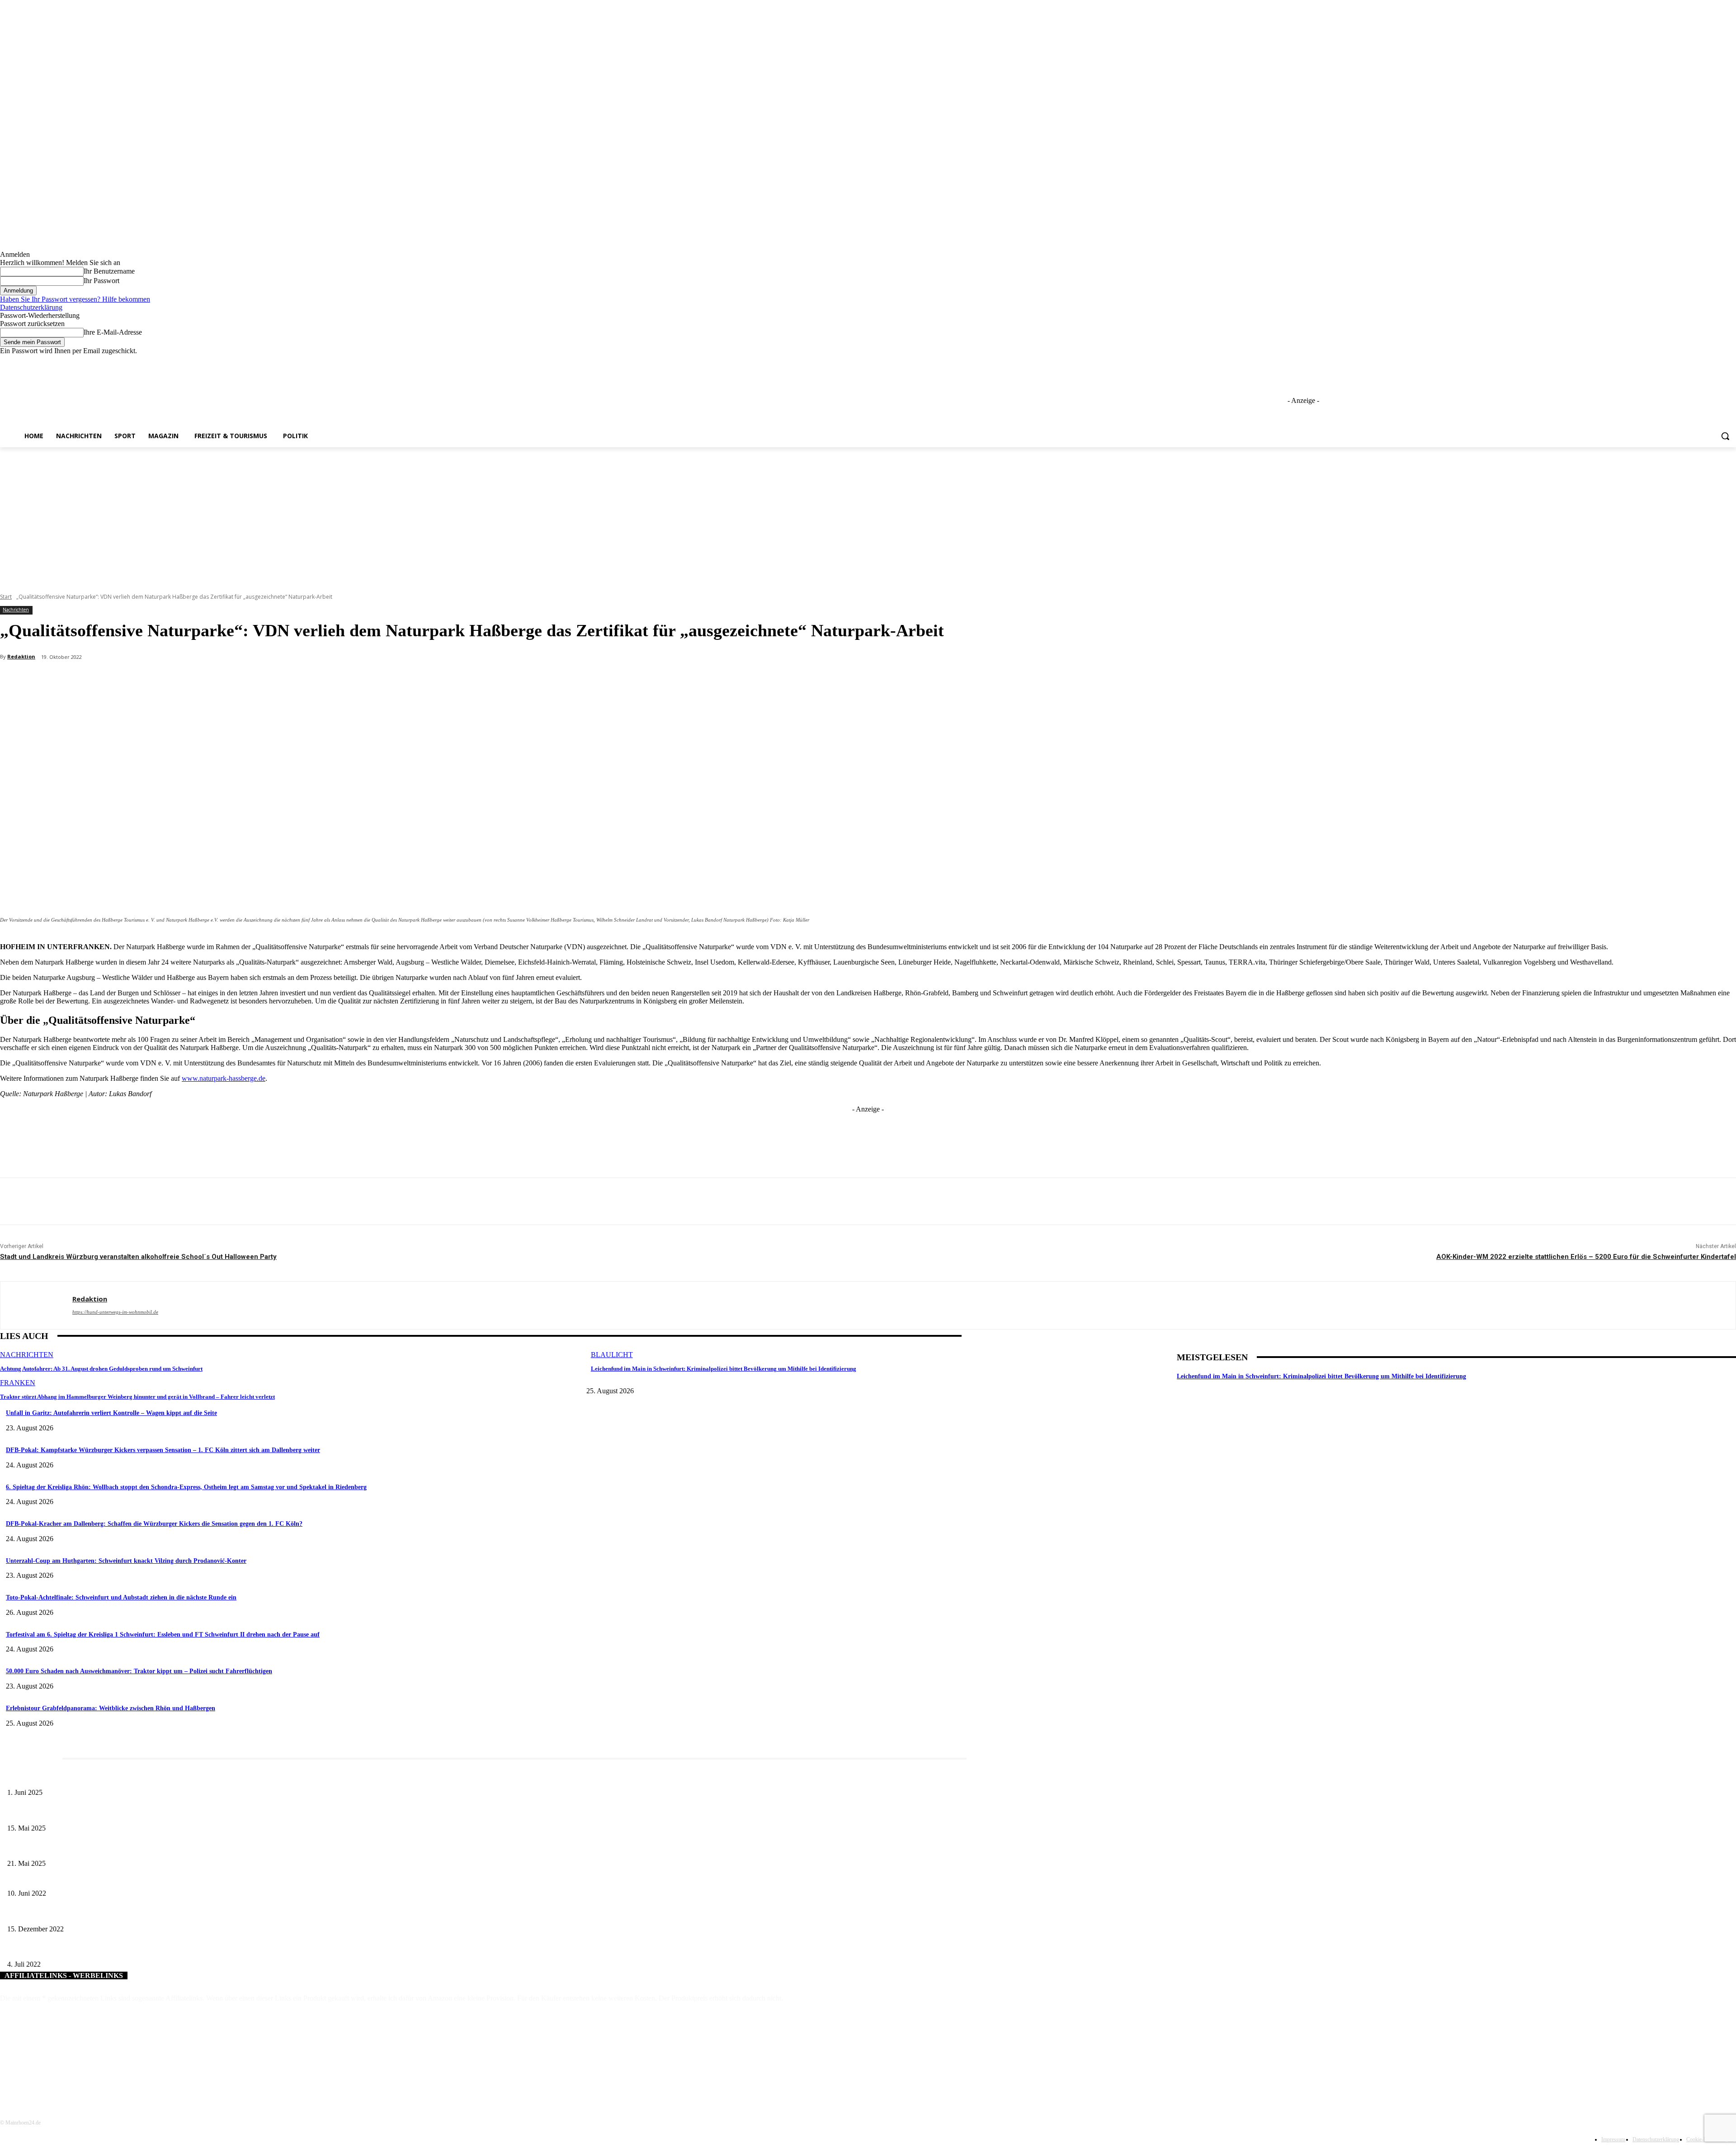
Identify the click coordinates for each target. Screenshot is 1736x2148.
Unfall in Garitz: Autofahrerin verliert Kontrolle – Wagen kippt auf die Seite (111, 1413)
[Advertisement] (868, 515)
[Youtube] (1731, 362)
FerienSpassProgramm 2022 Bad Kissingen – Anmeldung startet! (90, 1950)
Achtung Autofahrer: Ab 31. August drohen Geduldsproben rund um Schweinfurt (101, 1369)
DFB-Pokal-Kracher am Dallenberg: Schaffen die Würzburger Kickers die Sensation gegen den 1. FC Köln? (154, 1524)
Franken (18, 1383)
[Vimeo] (1718, 362)
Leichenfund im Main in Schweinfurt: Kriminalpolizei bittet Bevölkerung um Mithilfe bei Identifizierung (724, 1369)
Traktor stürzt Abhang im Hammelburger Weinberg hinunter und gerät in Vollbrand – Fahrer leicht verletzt (137, 1397)
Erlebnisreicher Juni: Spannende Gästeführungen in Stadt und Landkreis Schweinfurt (116, 1778)
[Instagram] (1693, 362)
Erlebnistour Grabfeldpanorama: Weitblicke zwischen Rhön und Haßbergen (111, 1708)
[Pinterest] (149, 681)
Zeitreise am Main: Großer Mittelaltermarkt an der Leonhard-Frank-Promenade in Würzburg (126, 1849)
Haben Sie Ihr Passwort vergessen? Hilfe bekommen (75, 299)
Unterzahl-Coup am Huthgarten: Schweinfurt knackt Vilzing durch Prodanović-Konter (126, 1561)
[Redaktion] (36, 1305)
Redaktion (21, 656)
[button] (1725, 436)
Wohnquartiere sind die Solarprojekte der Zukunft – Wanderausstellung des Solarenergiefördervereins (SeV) (146, 1878)
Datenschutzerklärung (31, 307)
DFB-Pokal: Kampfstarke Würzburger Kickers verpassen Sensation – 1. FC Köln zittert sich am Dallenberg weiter (163, 1450)
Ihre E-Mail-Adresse (113, 332)
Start (6, 597)
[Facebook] (1681, 362)
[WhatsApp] (182, 681)
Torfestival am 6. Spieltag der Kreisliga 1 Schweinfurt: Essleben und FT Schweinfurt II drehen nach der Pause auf (163, 1635)
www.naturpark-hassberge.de (224, 1078)
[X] (1706, 362)
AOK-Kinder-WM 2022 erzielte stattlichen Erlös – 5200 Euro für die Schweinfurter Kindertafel (1586, 1257)
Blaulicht (612, 1355)
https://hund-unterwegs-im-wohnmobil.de (115, 1312)
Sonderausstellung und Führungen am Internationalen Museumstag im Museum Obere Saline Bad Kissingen (145, 1813)
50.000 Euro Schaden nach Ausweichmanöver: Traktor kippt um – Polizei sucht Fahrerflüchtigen (139, 1671)
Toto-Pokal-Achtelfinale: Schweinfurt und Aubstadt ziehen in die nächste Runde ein (121, 1597)
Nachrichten (16, 610)
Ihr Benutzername (109, 271)
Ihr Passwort (101, 281)
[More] (215, 681)
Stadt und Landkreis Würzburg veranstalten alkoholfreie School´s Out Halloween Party (138, 1257)
